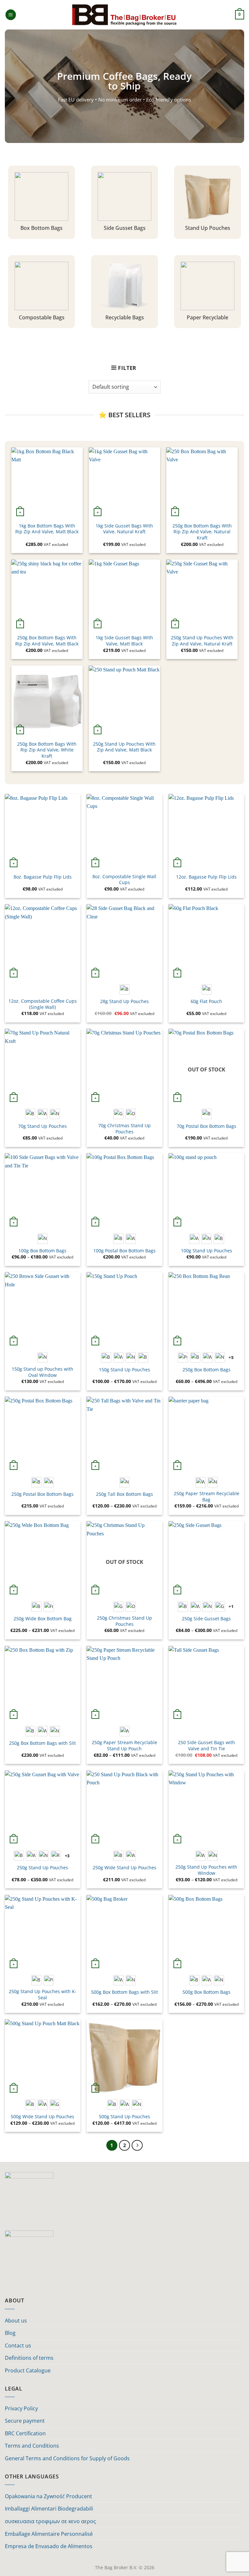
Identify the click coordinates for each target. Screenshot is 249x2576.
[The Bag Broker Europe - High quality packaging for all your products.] (125, 15)
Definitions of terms (29, 2358)
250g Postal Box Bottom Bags (42, 1494)
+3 (67, 1856)
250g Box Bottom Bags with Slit (42, 1743)
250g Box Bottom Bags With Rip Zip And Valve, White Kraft (47, 750)
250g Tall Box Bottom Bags (124, 1494)
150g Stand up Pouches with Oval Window (42, 1372)
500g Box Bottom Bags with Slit (124, 1992)
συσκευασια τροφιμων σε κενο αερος (50, 2521)
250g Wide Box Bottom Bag (43, 1619)
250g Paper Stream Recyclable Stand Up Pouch (124, 1746)
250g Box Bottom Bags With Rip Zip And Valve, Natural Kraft (202, 532)
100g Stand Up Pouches (207, 1251)
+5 (231, 1357)
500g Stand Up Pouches (124, 2117)
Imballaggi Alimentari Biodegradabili (49, 2509)
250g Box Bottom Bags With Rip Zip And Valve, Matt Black (47, 641)
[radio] (124, 989)
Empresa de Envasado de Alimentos (49, 2546)
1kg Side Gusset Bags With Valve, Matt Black (124, 641)
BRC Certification (25, 2433)
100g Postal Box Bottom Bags (124, 1251)
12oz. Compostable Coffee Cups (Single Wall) (43, 1004)
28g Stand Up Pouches (124, 1001)
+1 (231, 1606)
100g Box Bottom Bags (42, 1251)
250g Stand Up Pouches (42, 1868)
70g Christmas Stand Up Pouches (124, 1129)
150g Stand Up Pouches (124, 1370)
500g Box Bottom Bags (207, 1992)
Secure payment (25, 2421)
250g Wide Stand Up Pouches (124, 1868)
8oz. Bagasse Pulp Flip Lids (43, 877)
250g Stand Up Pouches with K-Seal (43, 1995)
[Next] (137, 2145)
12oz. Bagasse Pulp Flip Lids (206, 877)
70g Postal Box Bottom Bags (207, 1126)
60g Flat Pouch (206, 1001)
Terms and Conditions (32, 2446)
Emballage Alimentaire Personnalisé (49, 2534)
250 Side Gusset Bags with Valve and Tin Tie (207, 1746)
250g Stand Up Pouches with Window (206, 1870)
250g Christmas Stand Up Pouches (124, 1621)
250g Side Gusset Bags (206, 1619)
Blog (10, 2333)
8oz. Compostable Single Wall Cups (124, 880)
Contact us (18, 2346)
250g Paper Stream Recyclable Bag (207, 1497)
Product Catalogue (28, 2370)
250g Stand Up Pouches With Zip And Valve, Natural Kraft (202, 641)
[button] (11, 15)
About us (16, 2321)
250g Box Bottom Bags (207, 1370)
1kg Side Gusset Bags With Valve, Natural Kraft (124, 529)
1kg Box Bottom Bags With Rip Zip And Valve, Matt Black (47, 529)
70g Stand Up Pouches (42, 1126)
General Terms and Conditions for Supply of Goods (67, 2458)
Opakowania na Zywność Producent (48, 2496)
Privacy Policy (21, 2408)
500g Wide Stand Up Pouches (42, 2117)
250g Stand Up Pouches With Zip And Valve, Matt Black (124, 747)
